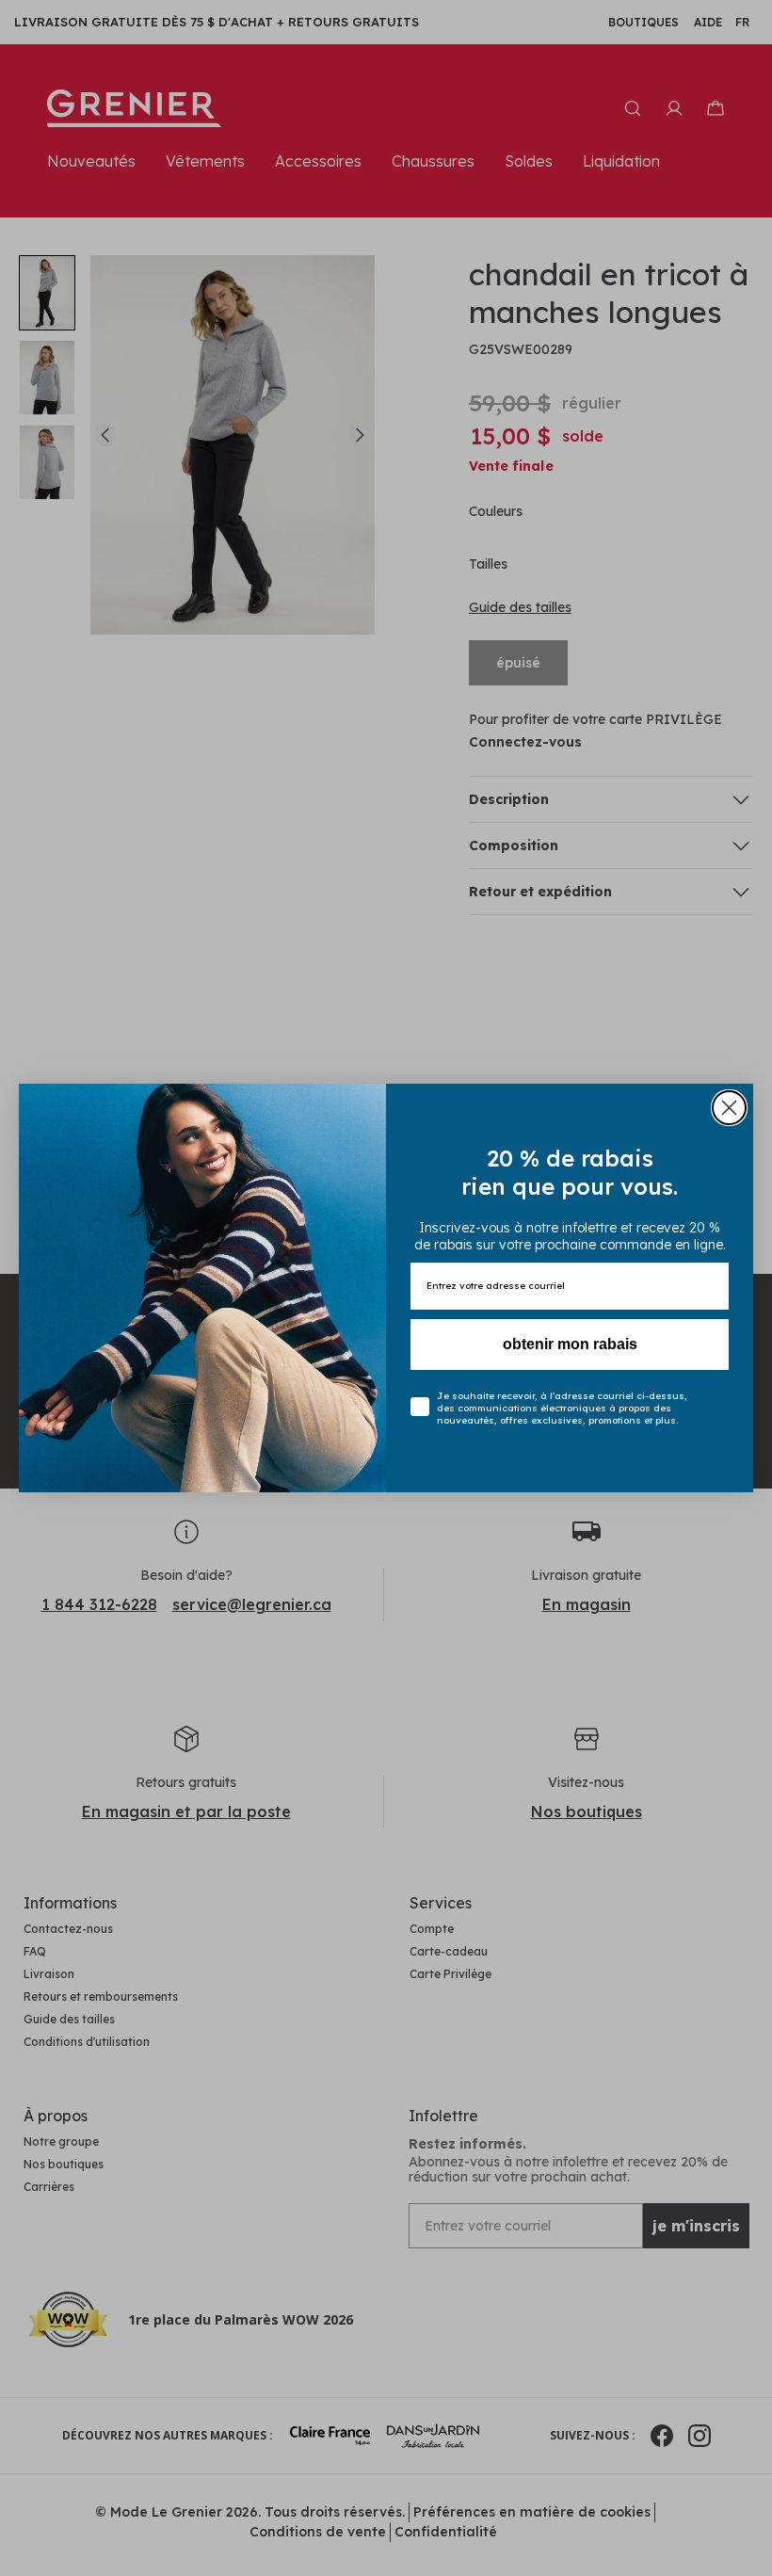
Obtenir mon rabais (570, 1344)
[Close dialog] (729, 1108)
